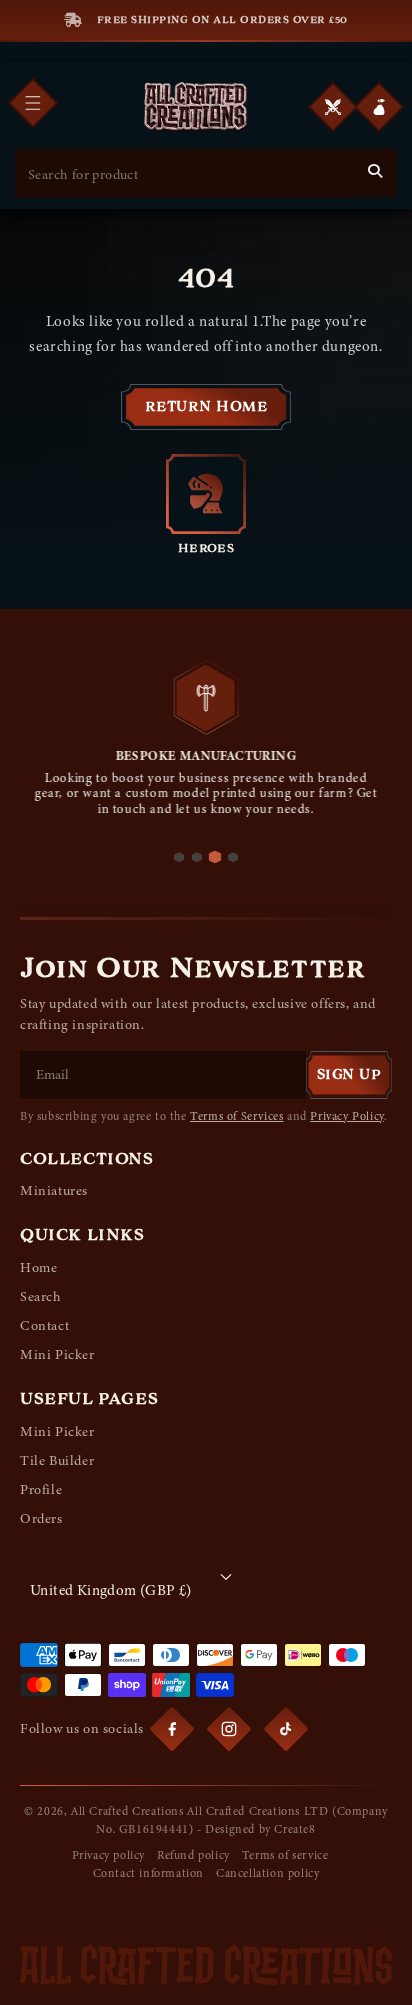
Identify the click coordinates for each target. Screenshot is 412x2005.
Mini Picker (57, 1354)
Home (38, 1267)
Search (41, 1296)
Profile (41, 1489)
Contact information (148, 1873)
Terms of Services (236, 1116)
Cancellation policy (267, 1873)
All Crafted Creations (127, 1811)
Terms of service (285, 1855)
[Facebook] (172, 1729)
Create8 (294, 1829)
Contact (44, 1325)
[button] (379, 107)
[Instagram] (229, 1729)
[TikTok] (286, 1729)
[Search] (375, 171)
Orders (41, 1518)
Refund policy (193, 1855)
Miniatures (54, 1190)
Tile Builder (57, 1460)
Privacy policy (108, 1855)
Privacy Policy (346, 1116)
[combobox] (184, 174)
